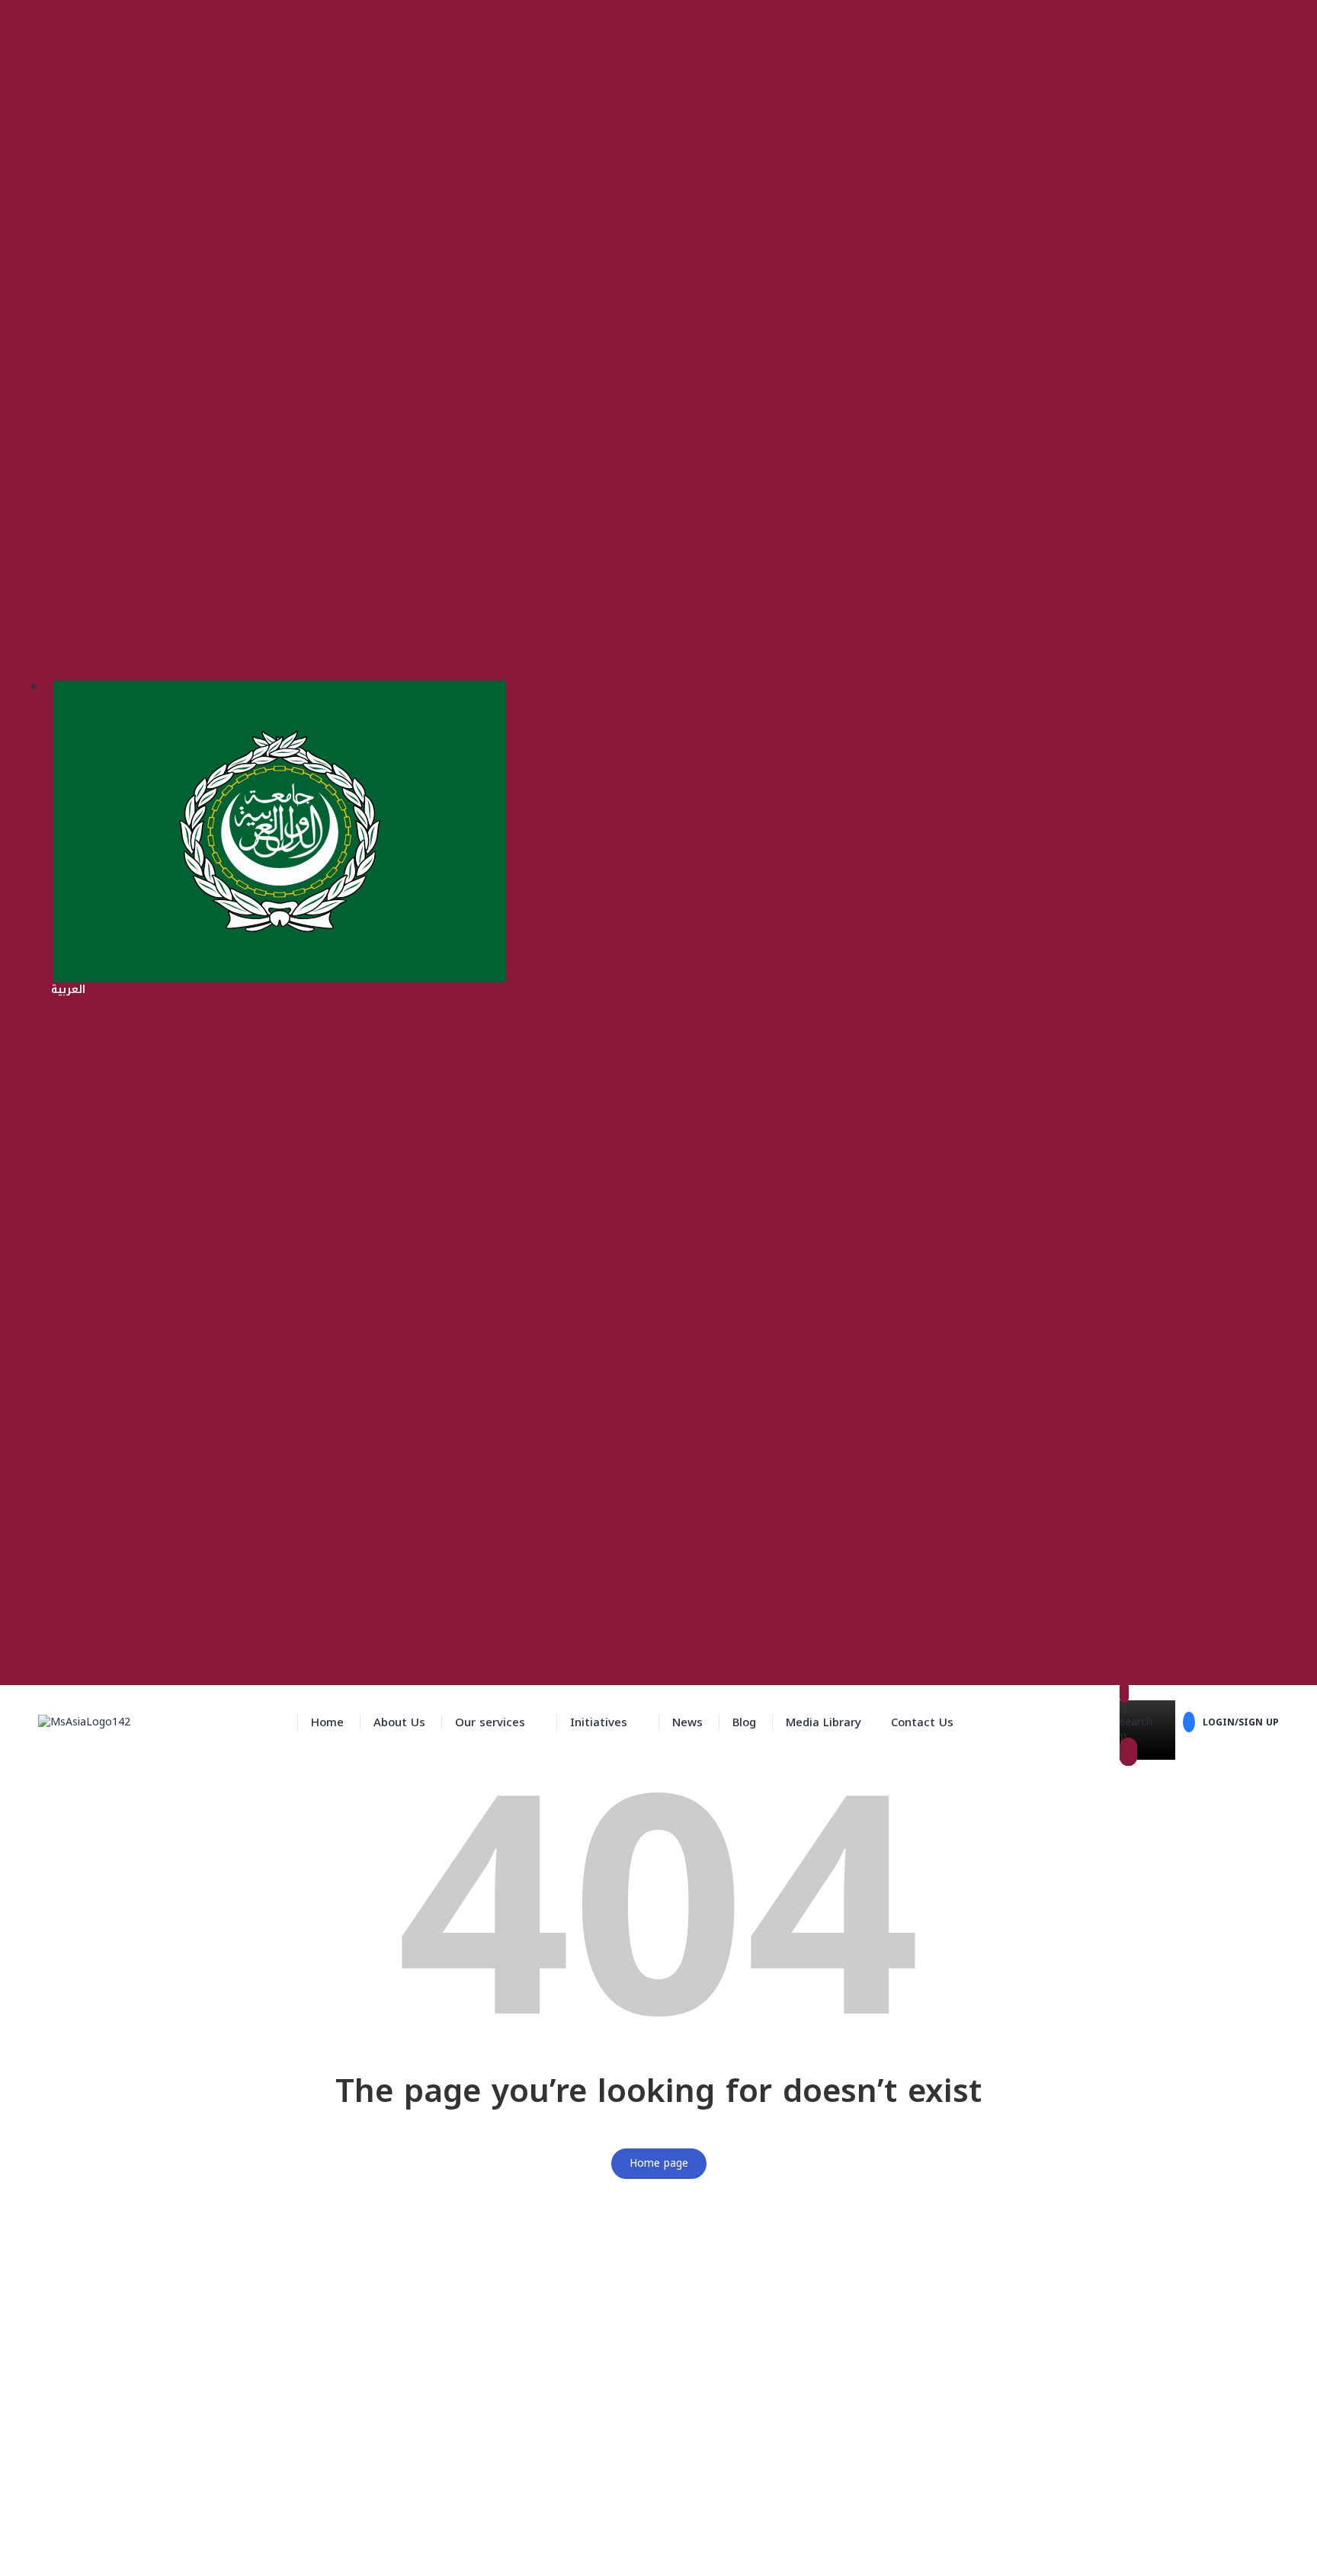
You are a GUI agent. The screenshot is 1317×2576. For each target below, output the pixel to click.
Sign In (127, 2554)
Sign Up (89, 2554)
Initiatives (599, 1722)
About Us (399, 1722)
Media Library (824, 1722)
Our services (490, 1722)
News (687, 1722)
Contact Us (922, 1722)
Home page (659, 2163)
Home (327, 1722)
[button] (498, 1722)
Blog (744, 1722)
